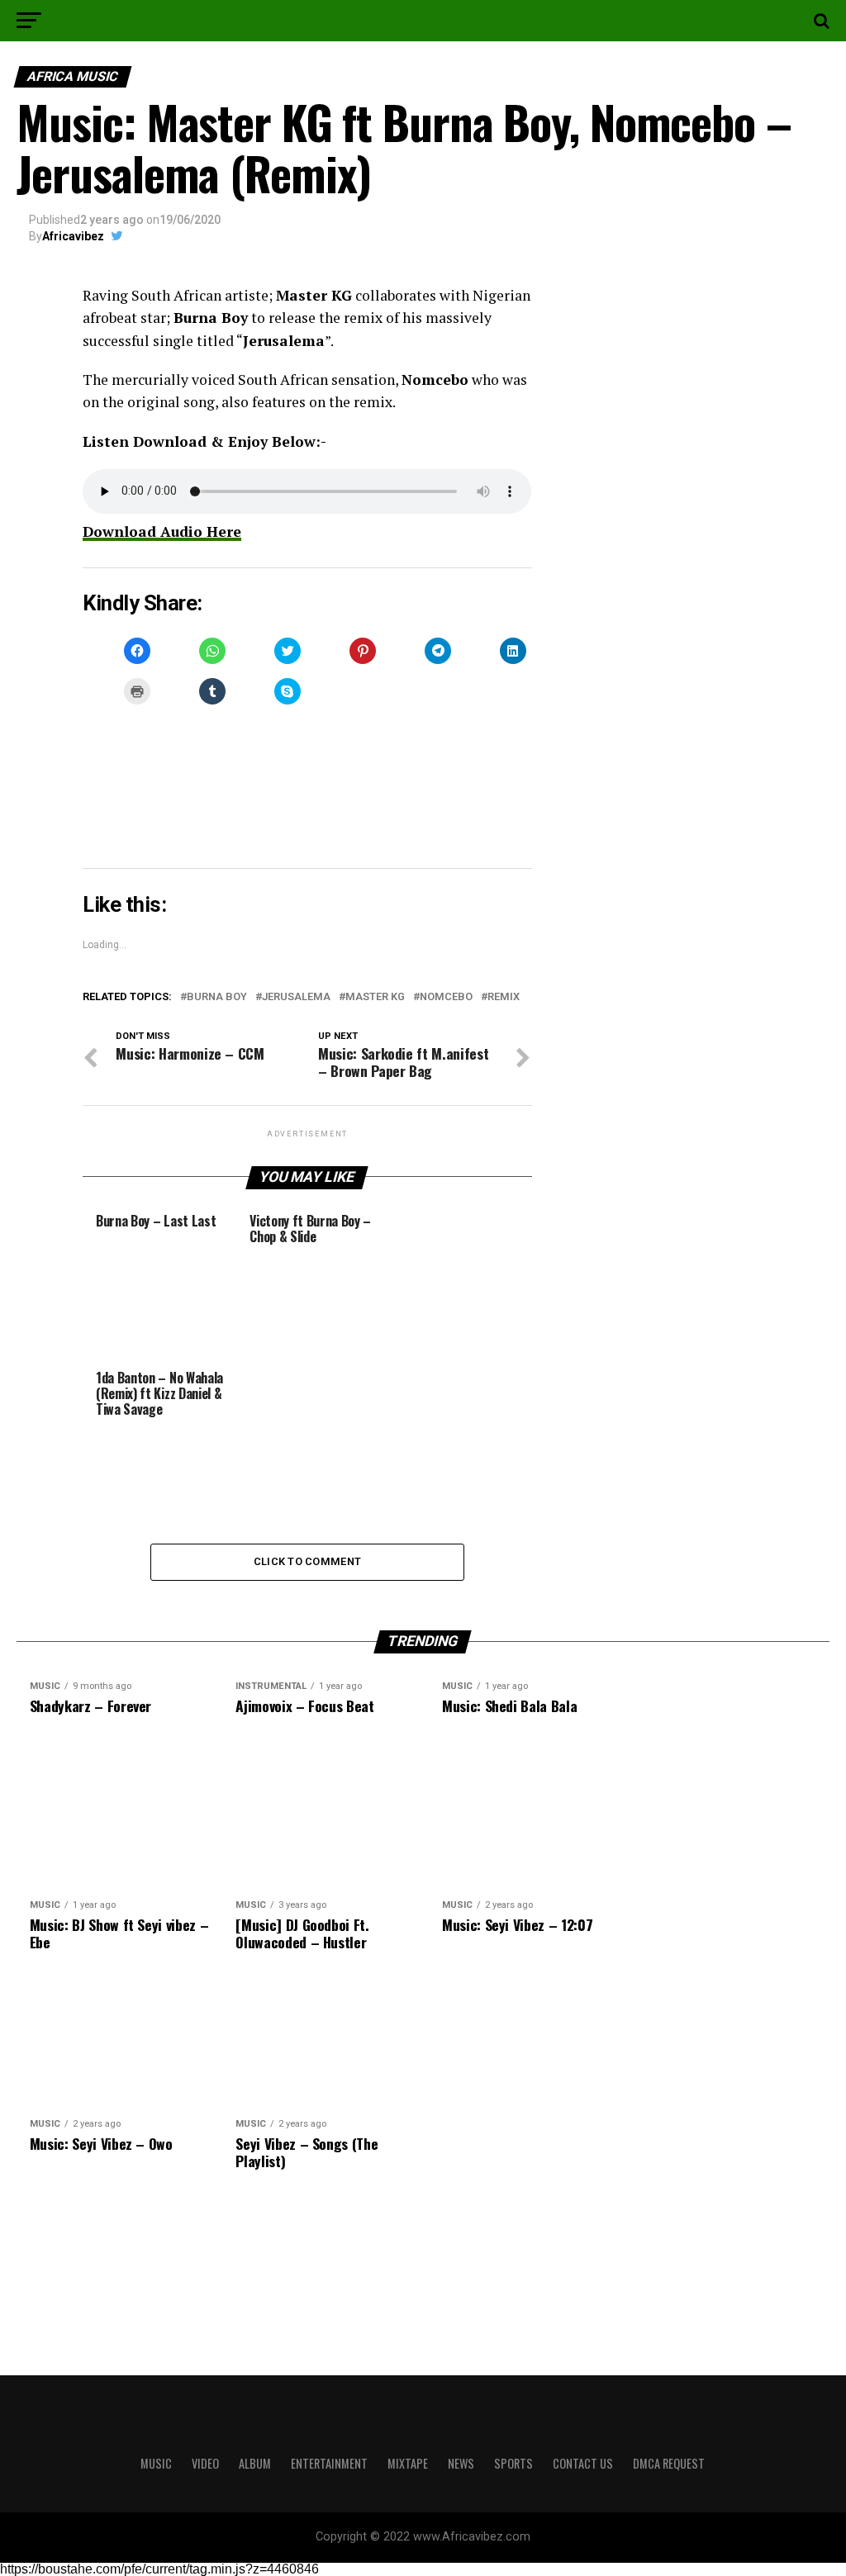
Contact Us (583, 2463)
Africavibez (73, 236)
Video (205, 2463)
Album (255, 2463)
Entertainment (329, 2463)
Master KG (375, 997)
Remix (504, 997)
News (461, 2463)
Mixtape (408, 2463)
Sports (513, 2463)
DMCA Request (669, 2463)
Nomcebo (446, 997)
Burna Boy (217, 997)
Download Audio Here (162, 531)
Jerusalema (296, 997)
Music (156, 2463)
